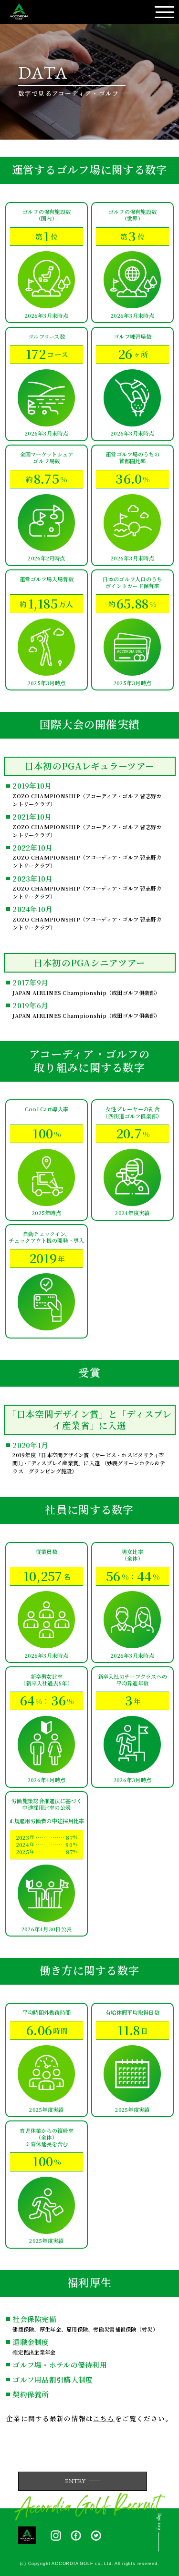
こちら (104, 2418)
